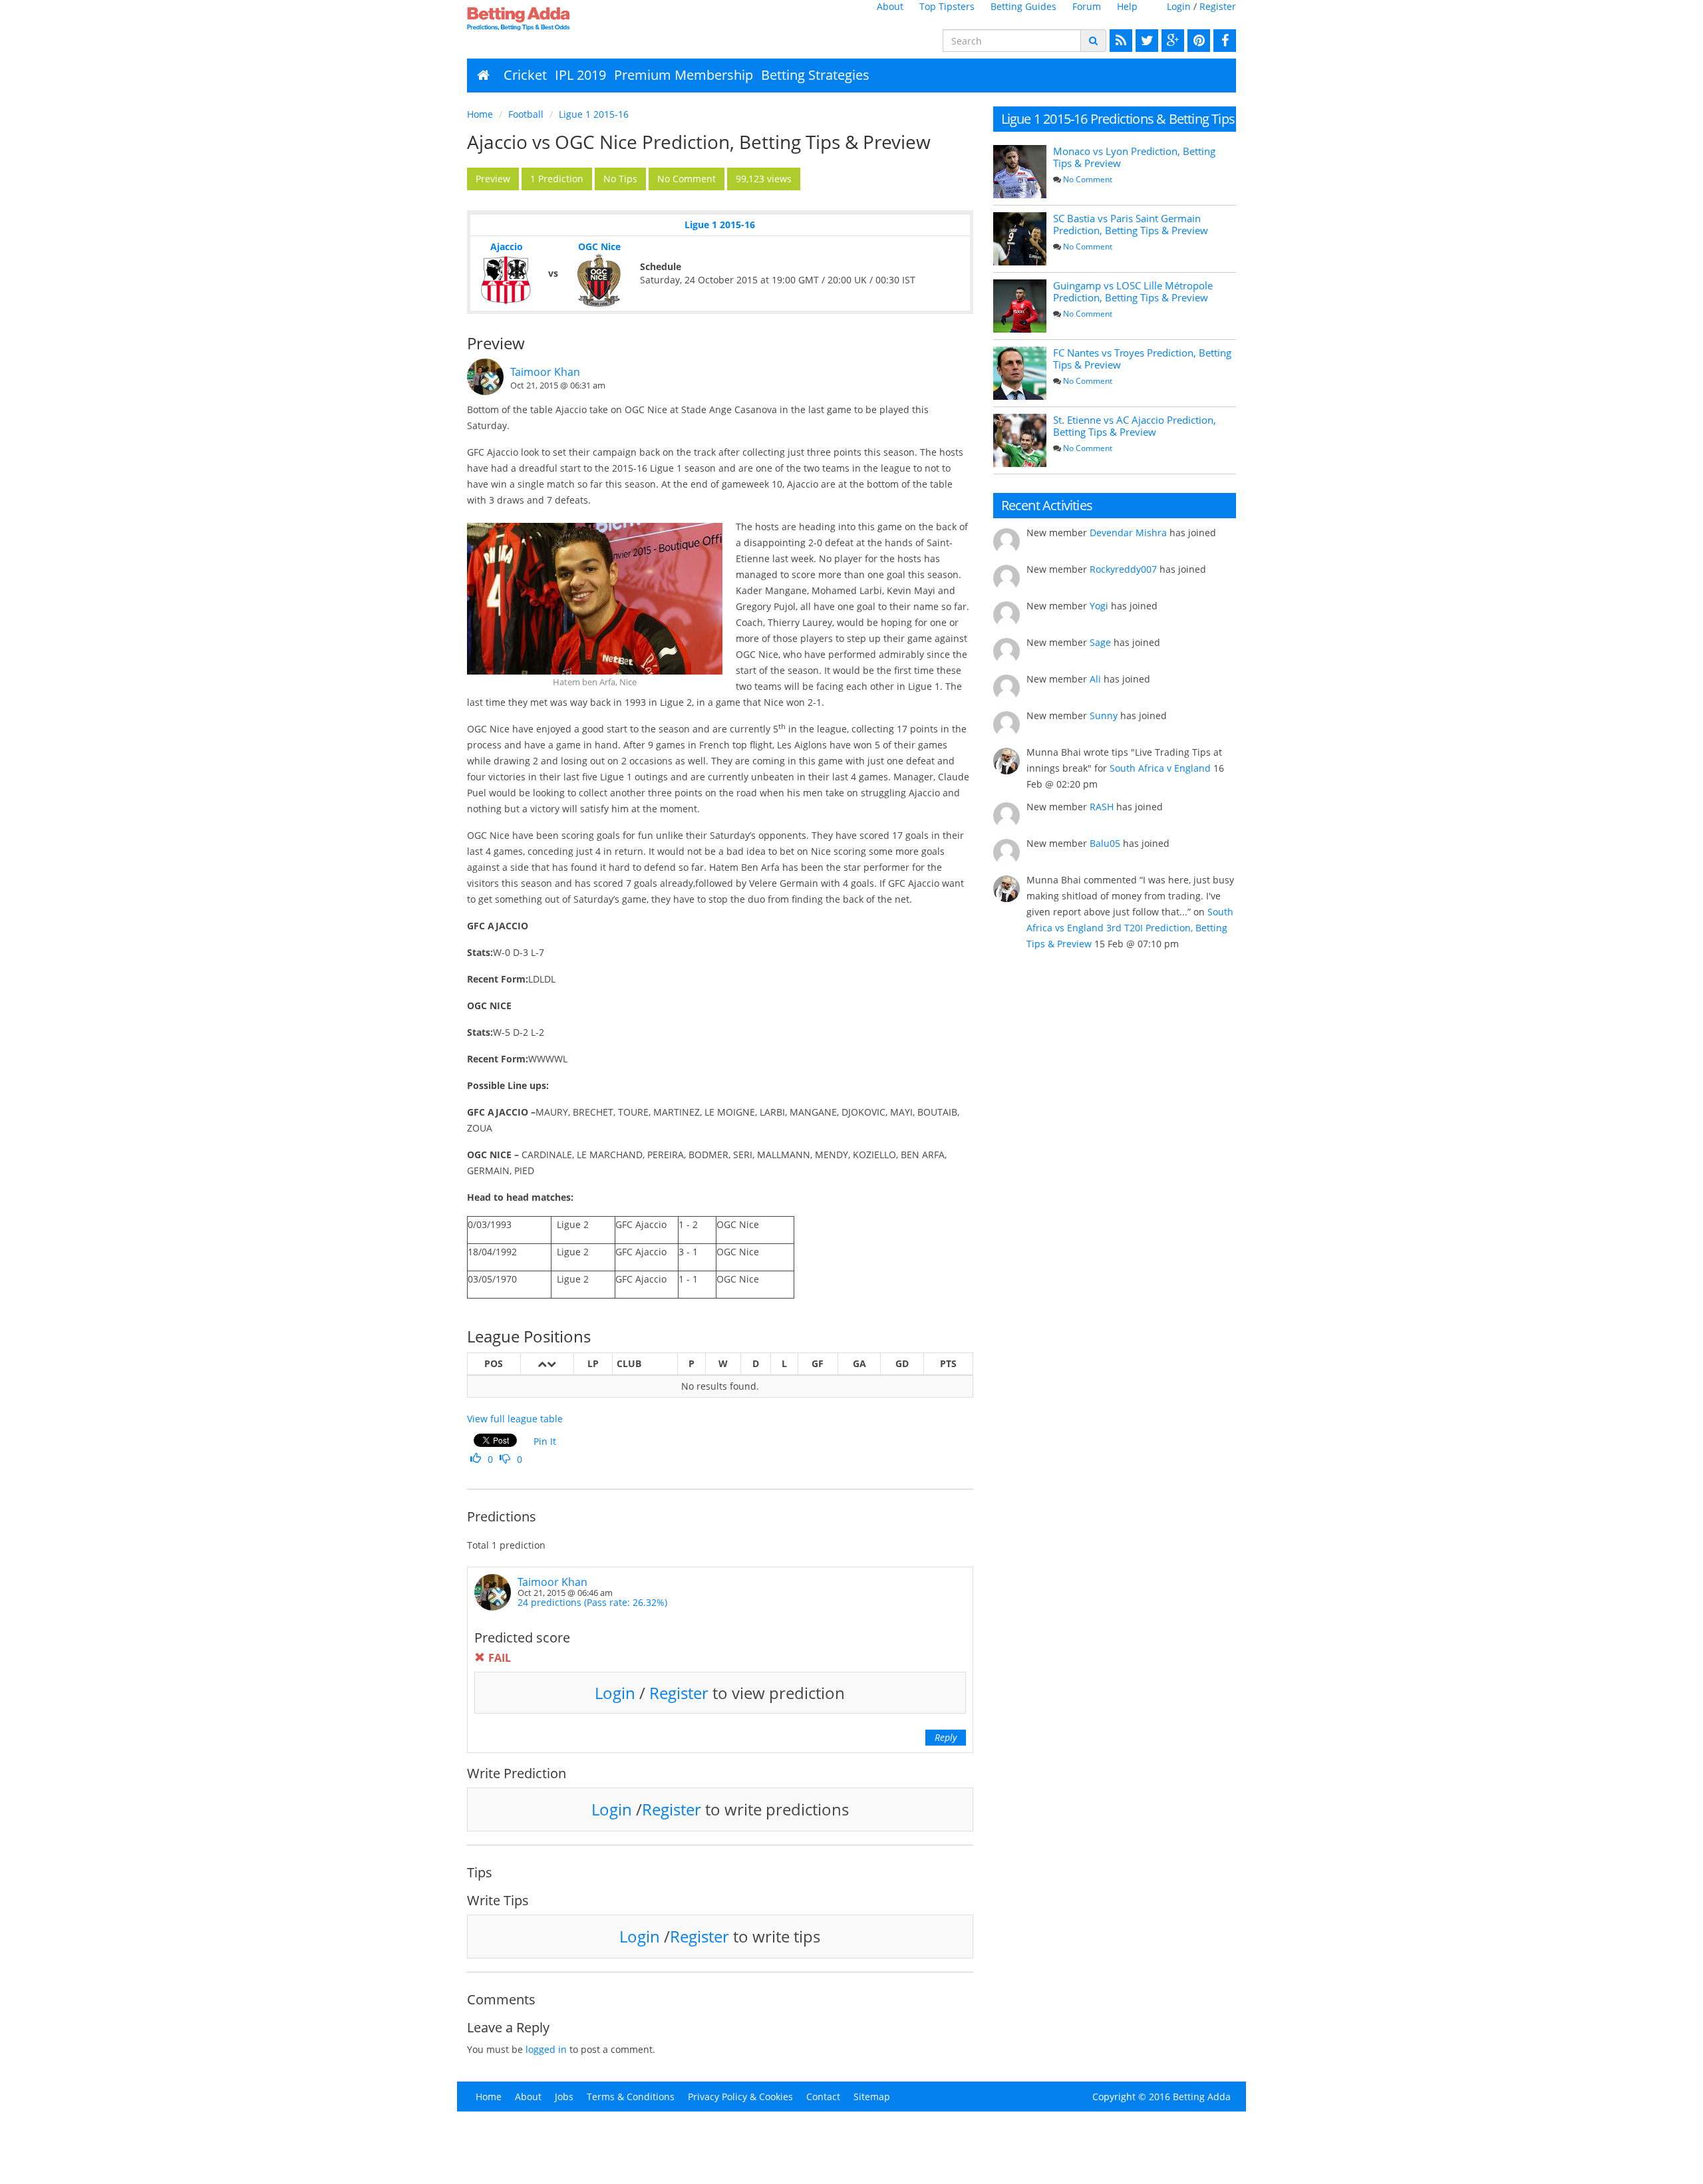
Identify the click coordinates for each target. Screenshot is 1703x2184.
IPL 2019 (580, 75)
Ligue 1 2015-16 (594, 114)
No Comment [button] (687, 179)
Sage (1100, 642)
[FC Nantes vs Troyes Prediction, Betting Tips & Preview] (1020, 373)
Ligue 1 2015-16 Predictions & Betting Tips (1118, 119)
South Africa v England (1160, 768)
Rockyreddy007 (1123, 569)
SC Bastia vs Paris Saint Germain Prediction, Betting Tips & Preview (1131, 224)
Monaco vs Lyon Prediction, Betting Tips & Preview (1134, 157)
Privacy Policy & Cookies (740, 2097)
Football (526, 114)
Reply (946, 1737)
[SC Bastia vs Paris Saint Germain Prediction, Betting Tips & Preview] (1020, 239)
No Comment (1088, 179)
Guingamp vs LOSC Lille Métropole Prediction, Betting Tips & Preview (1133, 291)
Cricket (525, 75)
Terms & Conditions (631, 2097)
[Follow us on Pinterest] (1197, 41)
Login (1179, 6)
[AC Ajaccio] (506, 280)
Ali (1095, 679)
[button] (493, 179)
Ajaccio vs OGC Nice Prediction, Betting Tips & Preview (699, 142)
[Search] (1093, 41)
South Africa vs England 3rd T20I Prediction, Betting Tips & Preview (1130, 928)
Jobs (564, 2097)
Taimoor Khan (545, 372)
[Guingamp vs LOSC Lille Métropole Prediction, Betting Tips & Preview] (1020, 306)
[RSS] (1119, 41)
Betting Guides (1023, 6)
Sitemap (872, 2097)
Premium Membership (684, 75)
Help (1127, 6)
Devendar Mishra (1128, 533)
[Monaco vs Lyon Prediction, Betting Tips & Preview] (1020, 172)
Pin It (545, 1441)
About (890, 6)
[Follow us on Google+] (1171, 41)
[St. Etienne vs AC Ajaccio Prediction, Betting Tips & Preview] (1020, 440)
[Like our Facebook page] (1223, 41)
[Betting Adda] (556, 19)
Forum (1087, 6)
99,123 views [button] (764, 179)
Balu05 (1105, 843)
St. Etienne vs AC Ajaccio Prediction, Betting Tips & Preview (1135, 426)
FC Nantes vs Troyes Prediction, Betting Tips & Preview (1142, 359)
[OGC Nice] (599, 280)
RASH (1102, 807)
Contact (823, 2097)
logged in (546, 2049)
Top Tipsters (947, 6)
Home (480, 114)
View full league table (515, 1419)
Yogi (1099, 606)
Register (1218, 6)
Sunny (1104, 715)
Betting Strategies (815, 75)
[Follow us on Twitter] (1145, 41)
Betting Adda (1202, 2097)
